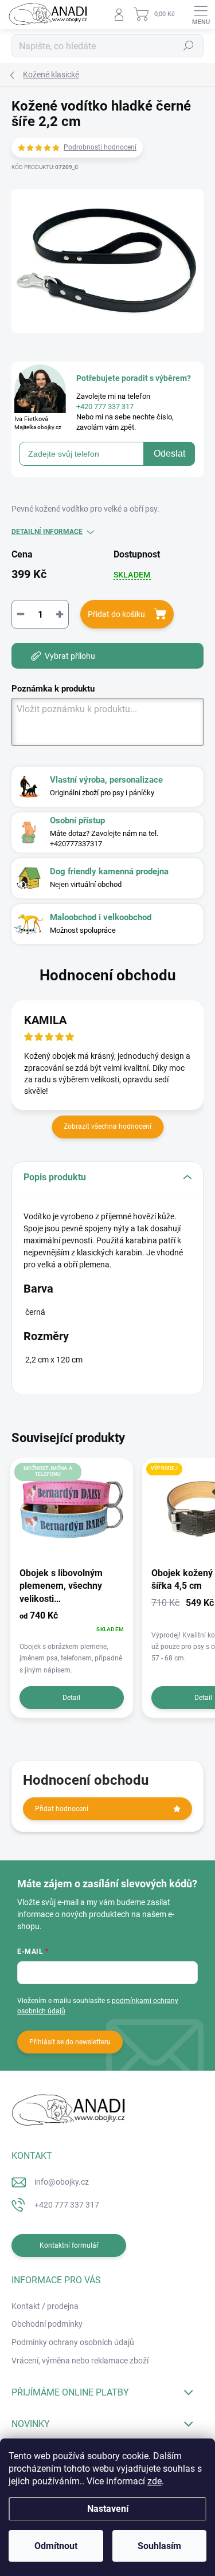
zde (155, 2481)
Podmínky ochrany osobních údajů (73, 2342)
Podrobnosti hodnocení (100, 147)
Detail (71, 1698)
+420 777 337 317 (67, 2205)
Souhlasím (159, 2546)
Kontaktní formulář (69, 2245)
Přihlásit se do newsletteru (70, 2042)
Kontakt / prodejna (45, 2306)
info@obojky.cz (62, 2182)
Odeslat (169, 453)
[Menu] (201, 14)
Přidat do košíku (116, 614)
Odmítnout (56, 2546)
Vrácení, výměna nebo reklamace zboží (80, 2361)
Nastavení (108, 2509)
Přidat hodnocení (62, 1809)
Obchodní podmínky (47, 2324)
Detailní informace (47, 532)
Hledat (189, 46)
